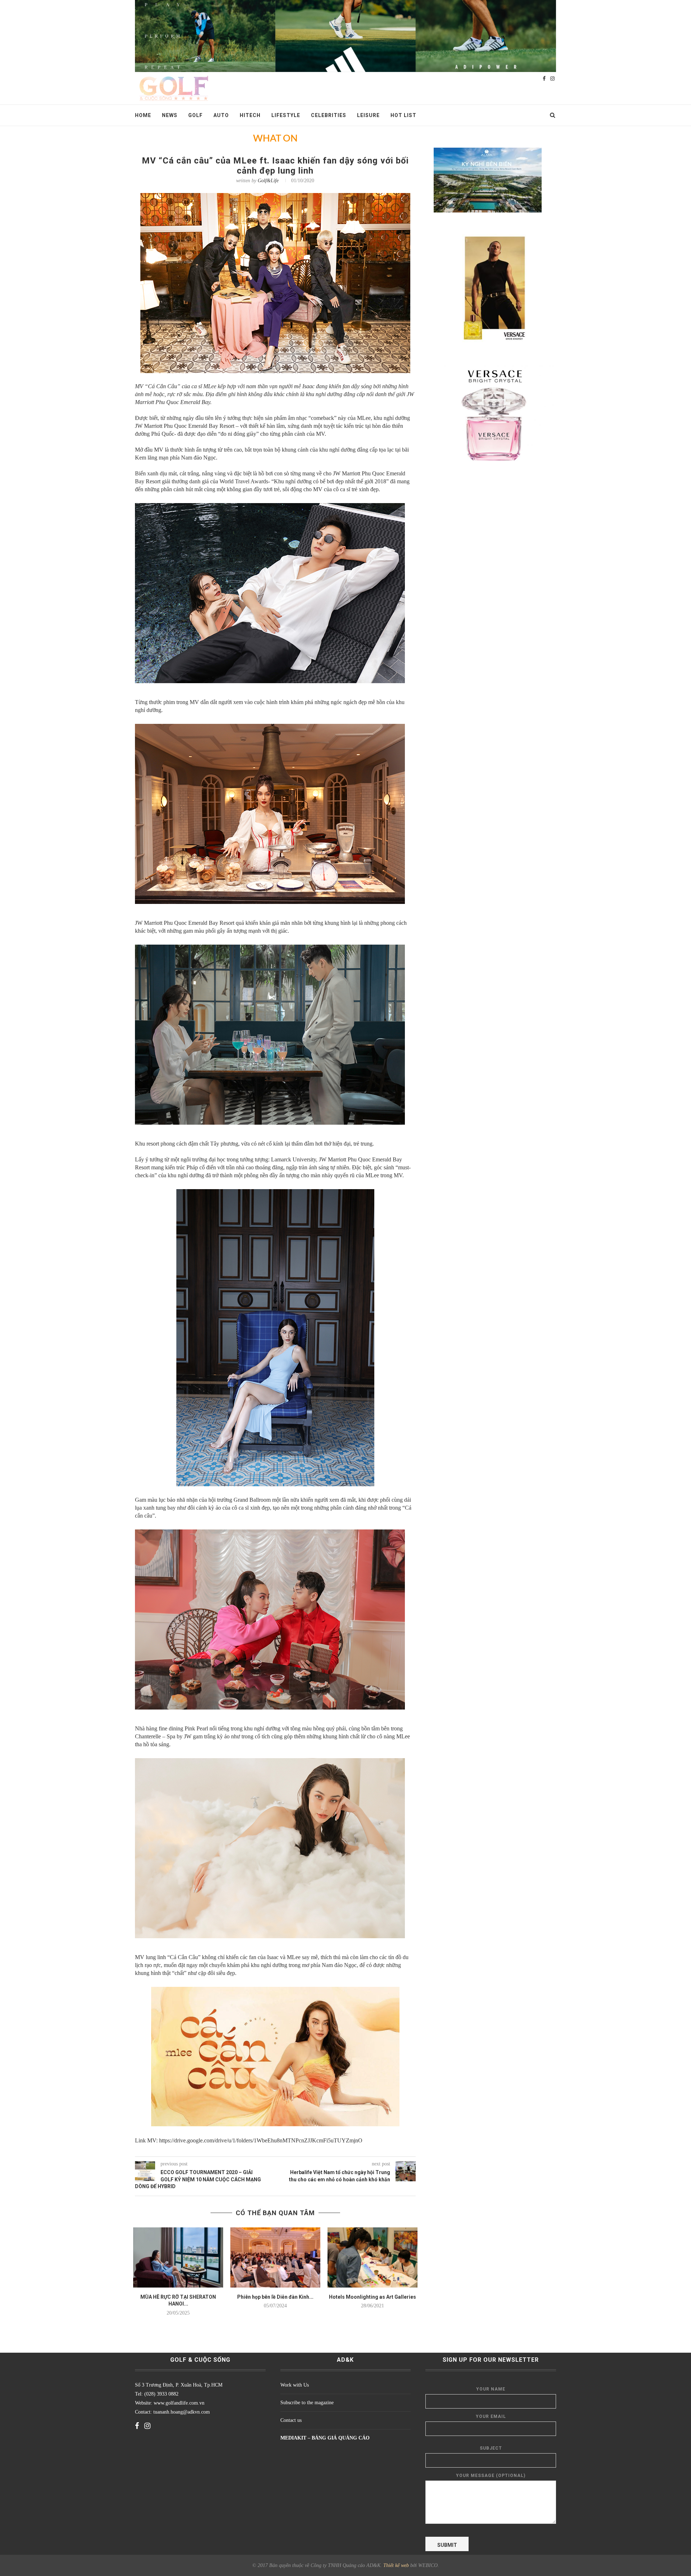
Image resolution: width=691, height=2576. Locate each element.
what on (275, 139)
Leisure (368, 115)
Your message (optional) (491, 2476)
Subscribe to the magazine (307, 2403)
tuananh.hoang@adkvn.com (182, 2412)
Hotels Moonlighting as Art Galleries (372, 2297)
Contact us (291, 2420)
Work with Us (295, 2385)
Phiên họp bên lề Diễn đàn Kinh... (275, 2297)
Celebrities (329, 115)
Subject (491, 2448)
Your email (491, 2416)
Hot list (403, 115)
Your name (491, 2389)
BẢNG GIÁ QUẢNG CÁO (341, 2438)
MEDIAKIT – (296, 2438)
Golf (195, 115)
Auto (221, 115)
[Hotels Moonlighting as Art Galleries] (372, 2257)
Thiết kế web (396, 2565)
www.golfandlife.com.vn (178, 2403)
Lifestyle (286, 115)
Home (143, 115)
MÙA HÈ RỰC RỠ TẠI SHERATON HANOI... (178, 2301)
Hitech (250, 115)
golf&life (268, 181)
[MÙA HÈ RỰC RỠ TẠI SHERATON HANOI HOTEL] (178, 2257)
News (170, 115)
